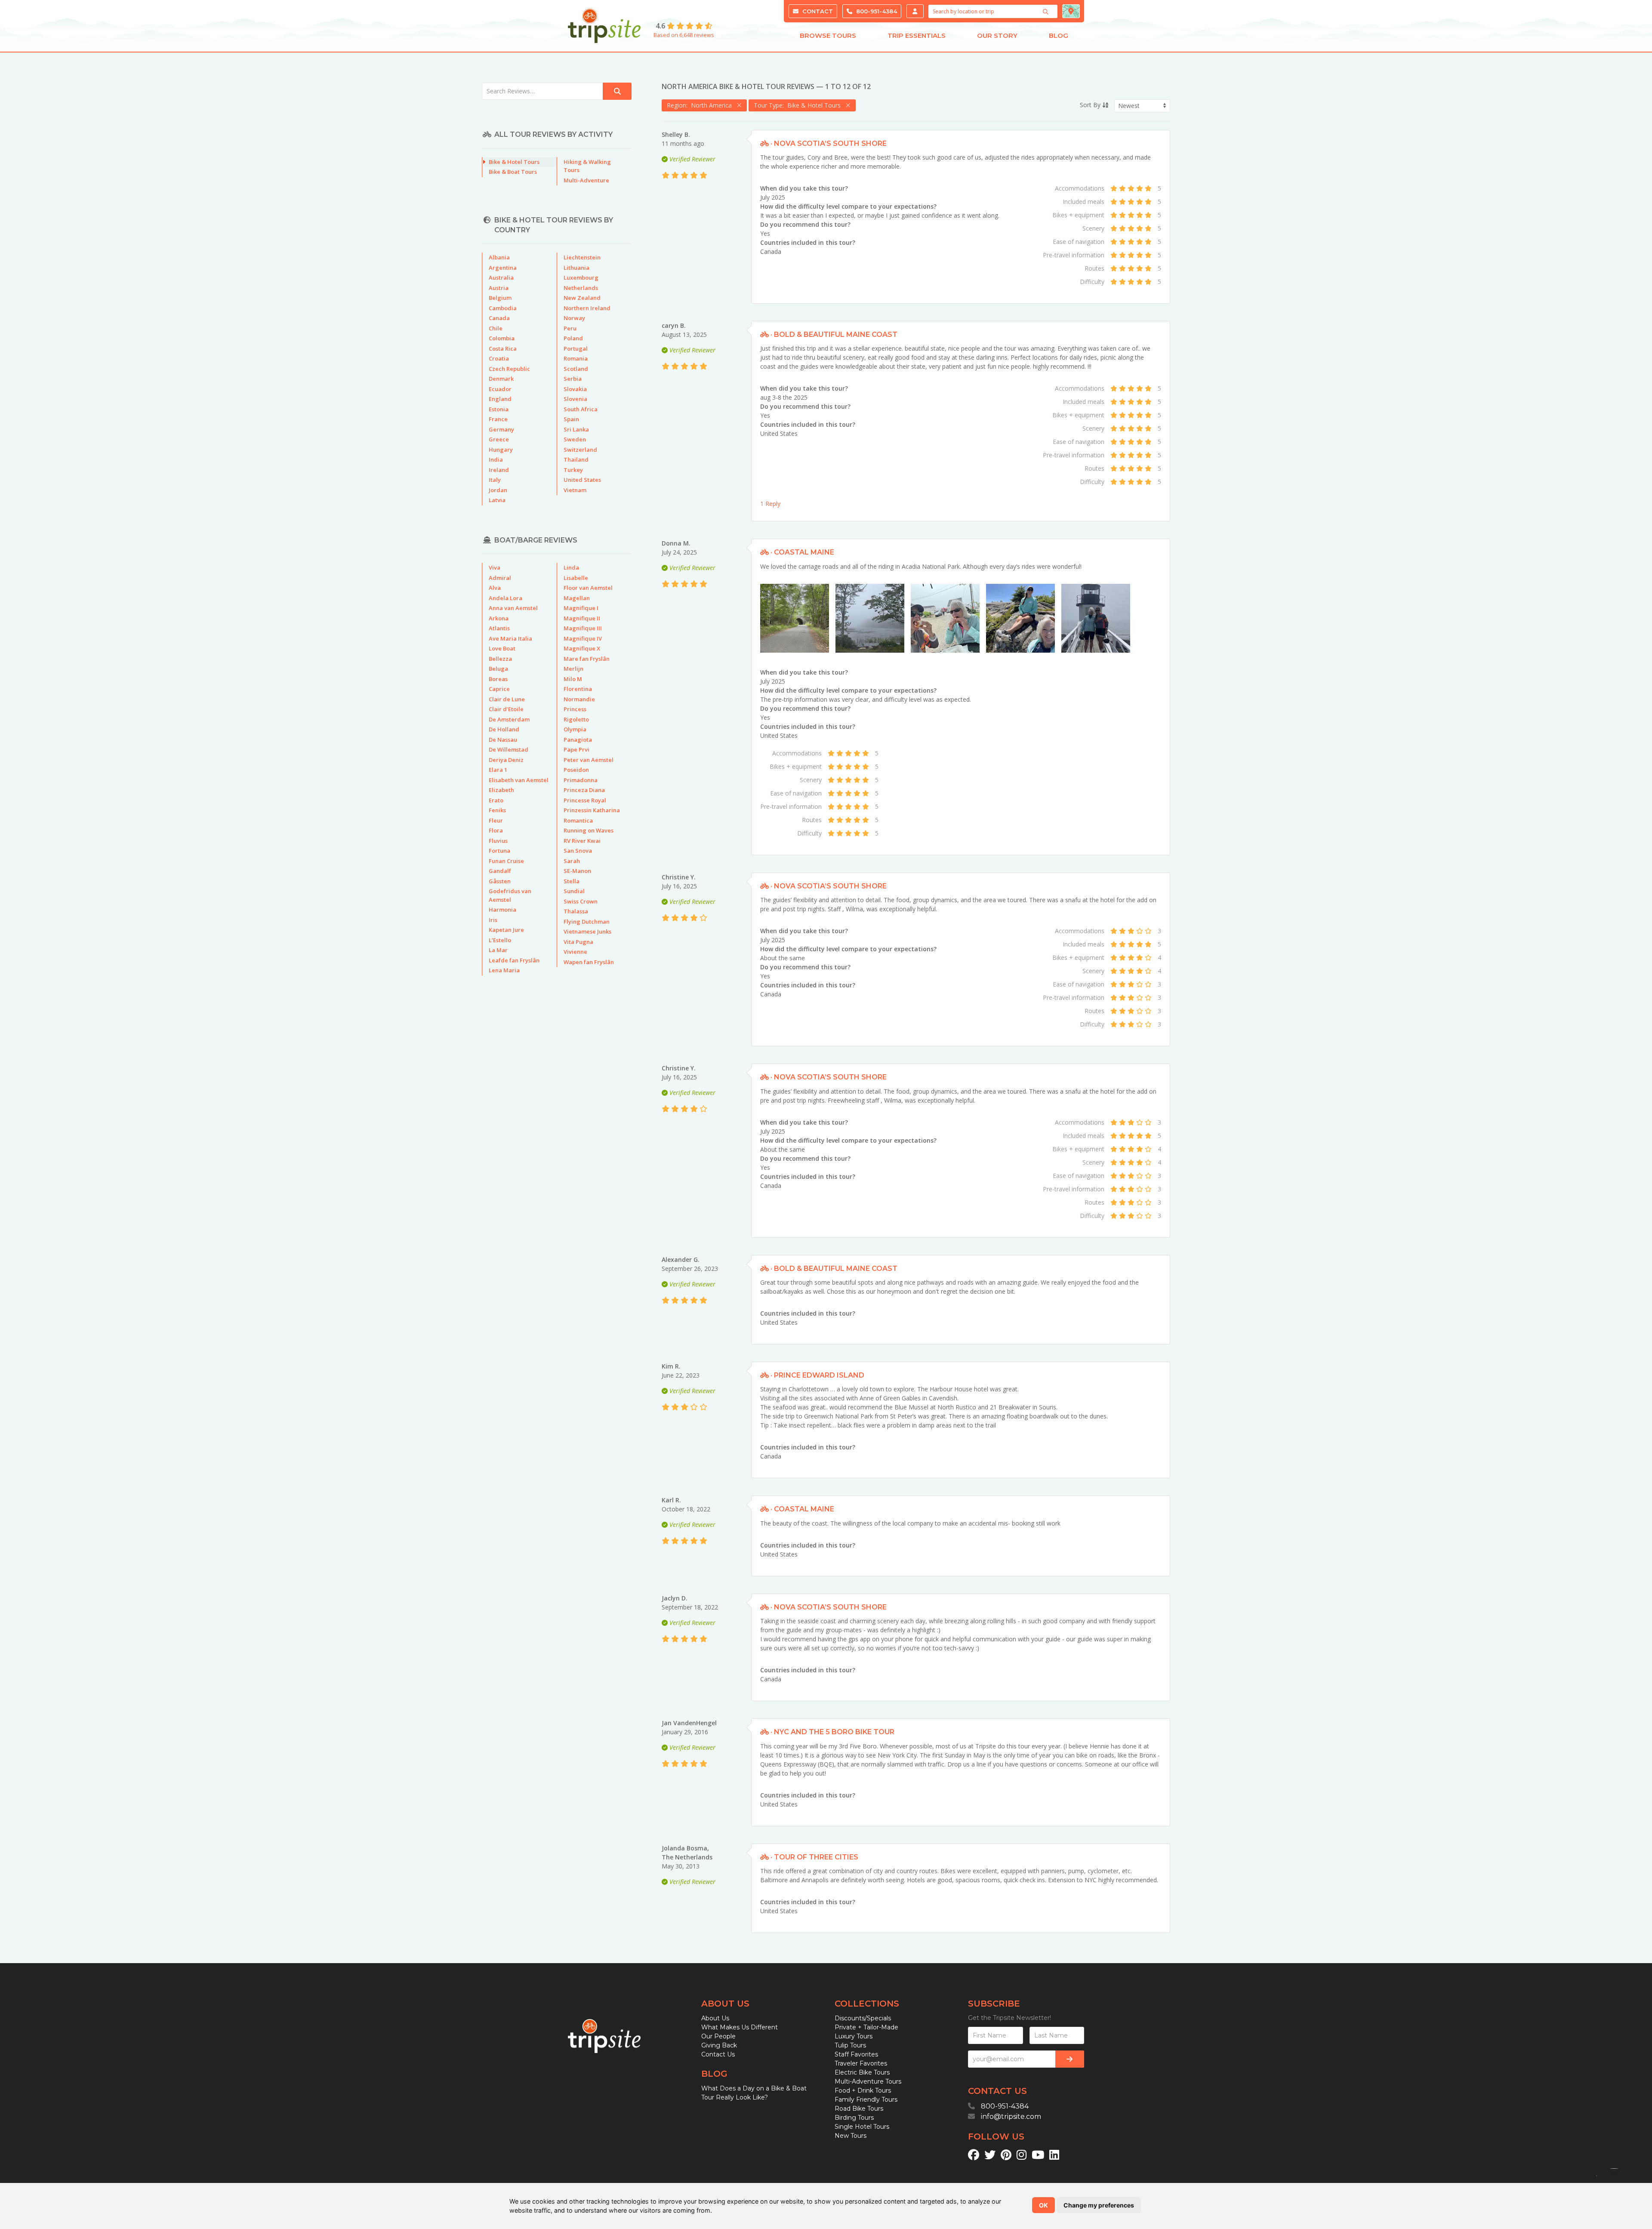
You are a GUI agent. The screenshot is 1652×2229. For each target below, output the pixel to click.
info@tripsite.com (1011, 2116)
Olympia (575, 729)
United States (779, 433)
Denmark (501, 379)
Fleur (496, 820)
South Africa (581, 409)
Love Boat (502, 648)
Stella (572, 881)
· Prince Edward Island (817, 1375)
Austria (499, 288)
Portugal (576, 348)
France (498, 419)
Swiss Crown (581, 901)
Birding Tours (854, 2118)
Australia (501, 277)
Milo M (573, 679)
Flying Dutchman (587, 922)
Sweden (575, 439)
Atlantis (499, 628)
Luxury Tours (854, 2036)
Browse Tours (828, 35)
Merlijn (573, 669)
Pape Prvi (576, 749)
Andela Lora (505, 598)
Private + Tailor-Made (866, 2027)
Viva (495, 567)
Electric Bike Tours (862, 2072)
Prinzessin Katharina (592, 810)
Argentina (503, 268)
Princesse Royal (585, 800)
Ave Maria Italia (510, 638)
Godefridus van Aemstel (510, 895)
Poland (573, 338)
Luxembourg (581, 277)
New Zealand (582, 298)
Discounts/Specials (863, 2018)
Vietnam (575, 490)
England (500, 399)
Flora (496, 830)
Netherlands (581, 288)
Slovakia (575, 389)
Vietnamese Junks (587, 931)
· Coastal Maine (801, 552)
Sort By (1091, 105)
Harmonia (502, 909)
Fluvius (498, 841)
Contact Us (718, 2054)
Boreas (498, 679)
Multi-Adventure (586, 180)
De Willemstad (509, 749)
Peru (570, 328)
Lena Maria (504, 970)
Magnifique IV (583, 638)
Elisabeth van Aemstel (519, 780)
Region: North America (701, 105)
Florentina (578, 689)
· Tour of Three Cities (814, 1857)
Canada (771, 251)
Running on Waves (589, 830)
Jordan (498, 490)
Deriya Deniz (506, 760)
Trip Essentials (917, 35)
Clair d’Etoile (506, 709)
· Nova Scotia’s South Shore (828, 143)
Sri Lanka (576, 429)
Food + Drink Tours (863, 2090)
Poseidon (576, 770)
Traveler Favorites (861, 2063)
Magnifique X (582, 648)
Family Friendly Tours (866, 2100)
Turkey (573, 470)
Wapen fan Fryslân (589, 962)
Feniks (497, 810)
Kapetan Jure (506, 930)
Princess (575, 709)
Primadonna (581, 780)
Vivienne (575, 952)
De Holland (504, 729)
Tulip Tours (850, 2045)
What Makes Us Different (740, 2027)
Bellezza (500, 659)
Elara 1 (498, 770)
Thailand (576, 459)
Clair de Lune (507, 699)
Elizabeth (501, 790)
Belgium (500, 298)
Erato (496, 800)
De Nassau (503, 740)
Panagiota (578, 740)
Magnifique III (583, 628)
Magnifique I (581, 608)
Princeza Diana (584, 790)
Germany (501, 429)
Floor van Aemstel (588, 588)
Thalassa (576, 911)
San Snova (578, 851)
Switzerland (580, 450)
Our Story (997, 35)
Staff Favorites (856, 2054)
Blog (1059, 35)
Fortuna (499, 851)
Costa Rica (503, 348)
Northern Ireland (587, 308)
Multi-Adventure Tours (868, 2081)
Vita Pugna (578, 942)
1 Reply (770, 504)
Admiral (500, 578)
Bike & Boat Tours (513, 172)
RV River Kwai (582, 841)
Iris (493, 920)
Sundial (574, 891)
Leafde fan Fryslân (514, 960)
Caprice (499, 689)
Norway (574, 318)
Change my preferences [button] (1099, 2205)
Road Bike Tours (859, 2109)
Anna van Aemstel (513, 608)
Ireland (499, 470)
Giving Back (719, 2045)
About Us (715, 2018)
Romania (576, 358)
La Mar (498, 950)
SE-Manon (577, 871)
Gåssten (500, 881)
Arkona (499, 618)
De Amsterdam (509, 719)
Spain (571, 419)
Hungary (501, 450)
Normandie (579, 699)
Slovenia (575, 399)
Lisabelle (576, 578)
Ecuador (500, 389)
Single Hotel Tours (862, 2127)
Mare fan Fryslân (587, 659)
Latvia (497, 500)
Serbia (573, 379)
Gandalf (500, 871)
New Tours (851, 2136)
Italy (495, 480)
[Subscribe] (1070, 2059)
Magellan (577, 598)
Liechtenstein (582, 257)
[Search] (1047, 12)
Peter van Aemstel (589, 760)
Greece (499, 439)
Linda (571, 567)
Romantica (578, 820)
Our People (718, 2036)
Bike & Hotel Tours (514, 162)
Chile (496, 328)
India (496, 459)
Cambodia (503, 308)
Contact (817, 11)
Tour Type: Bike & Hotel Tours (799, 105)
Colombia (502, 338)
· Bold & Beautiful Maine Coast (833, 335)
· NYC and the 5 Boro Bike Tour (832, 1732)
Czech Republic (509, 369)
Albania (499, 257)
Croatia (499, 358)
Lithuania (576, 268)
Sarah (572, 861)
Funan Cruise (506, 861)
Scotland (576, 369)
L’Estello (500, 940)
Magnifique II (582, 618)
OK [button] (1043, 2205)
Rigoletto (576, 719)
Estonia (499, 409)
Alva (495, 588)
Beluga (498, 669)
